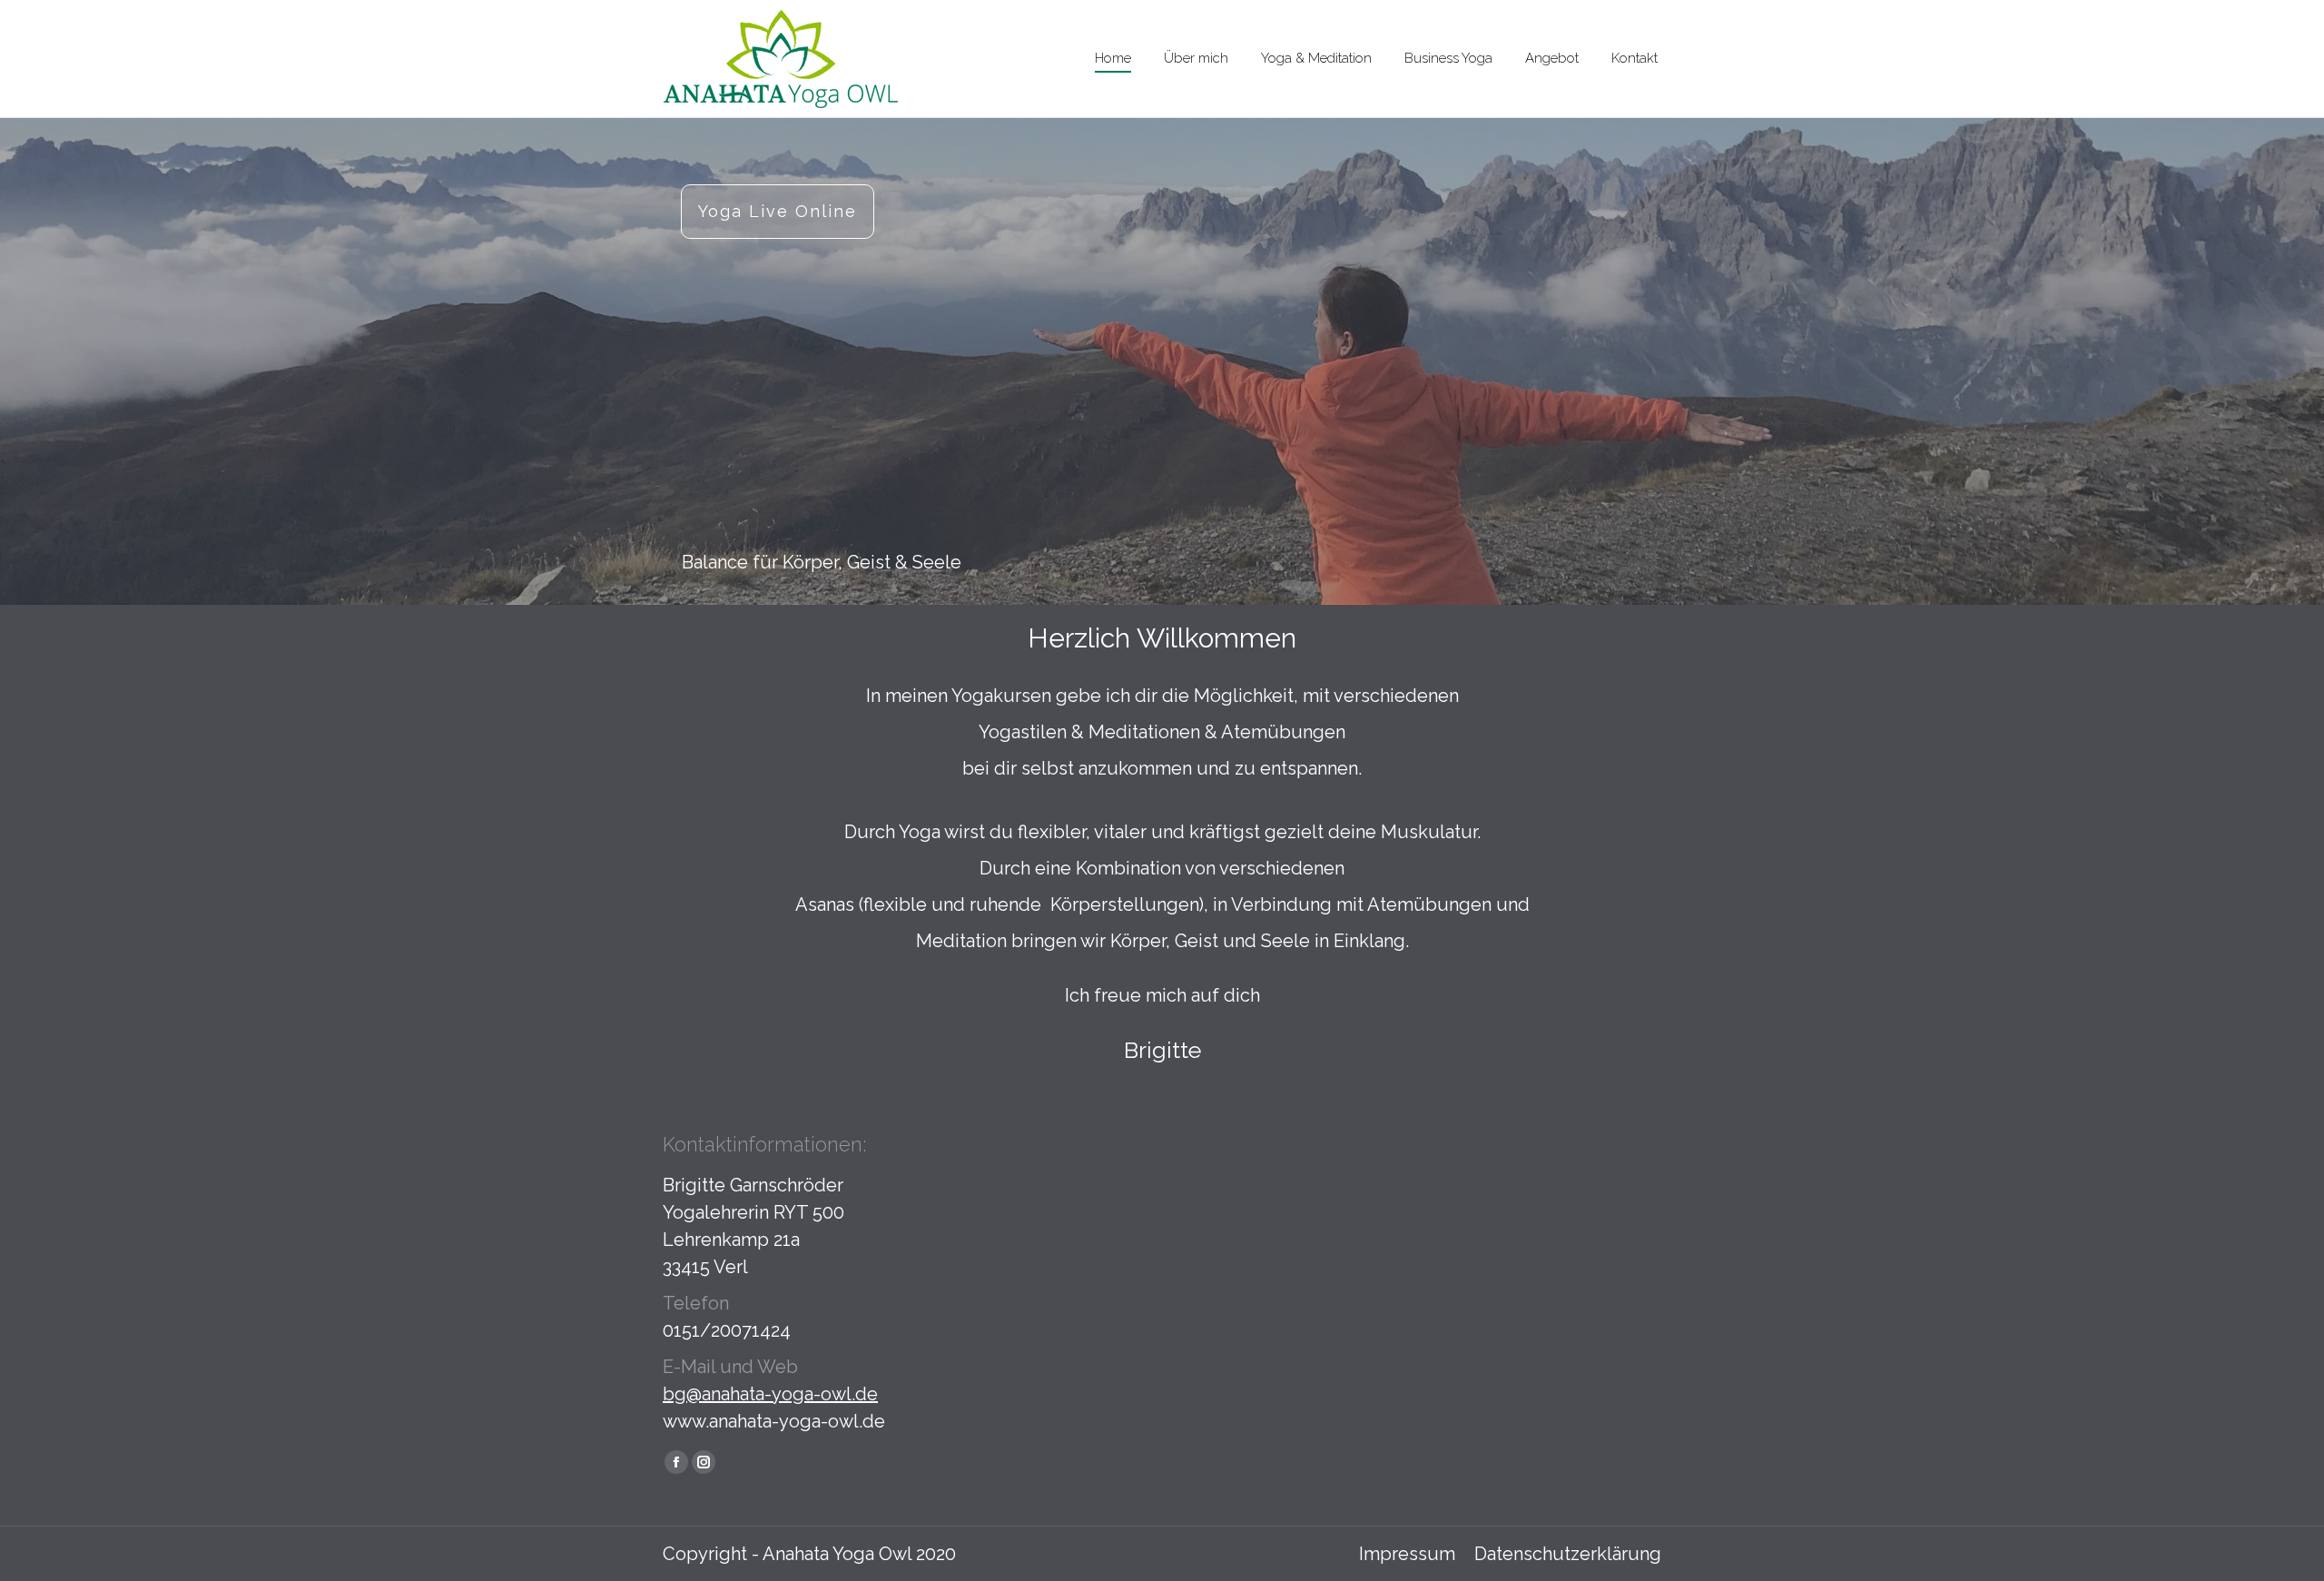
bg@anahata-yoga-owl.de (770, 1394)
